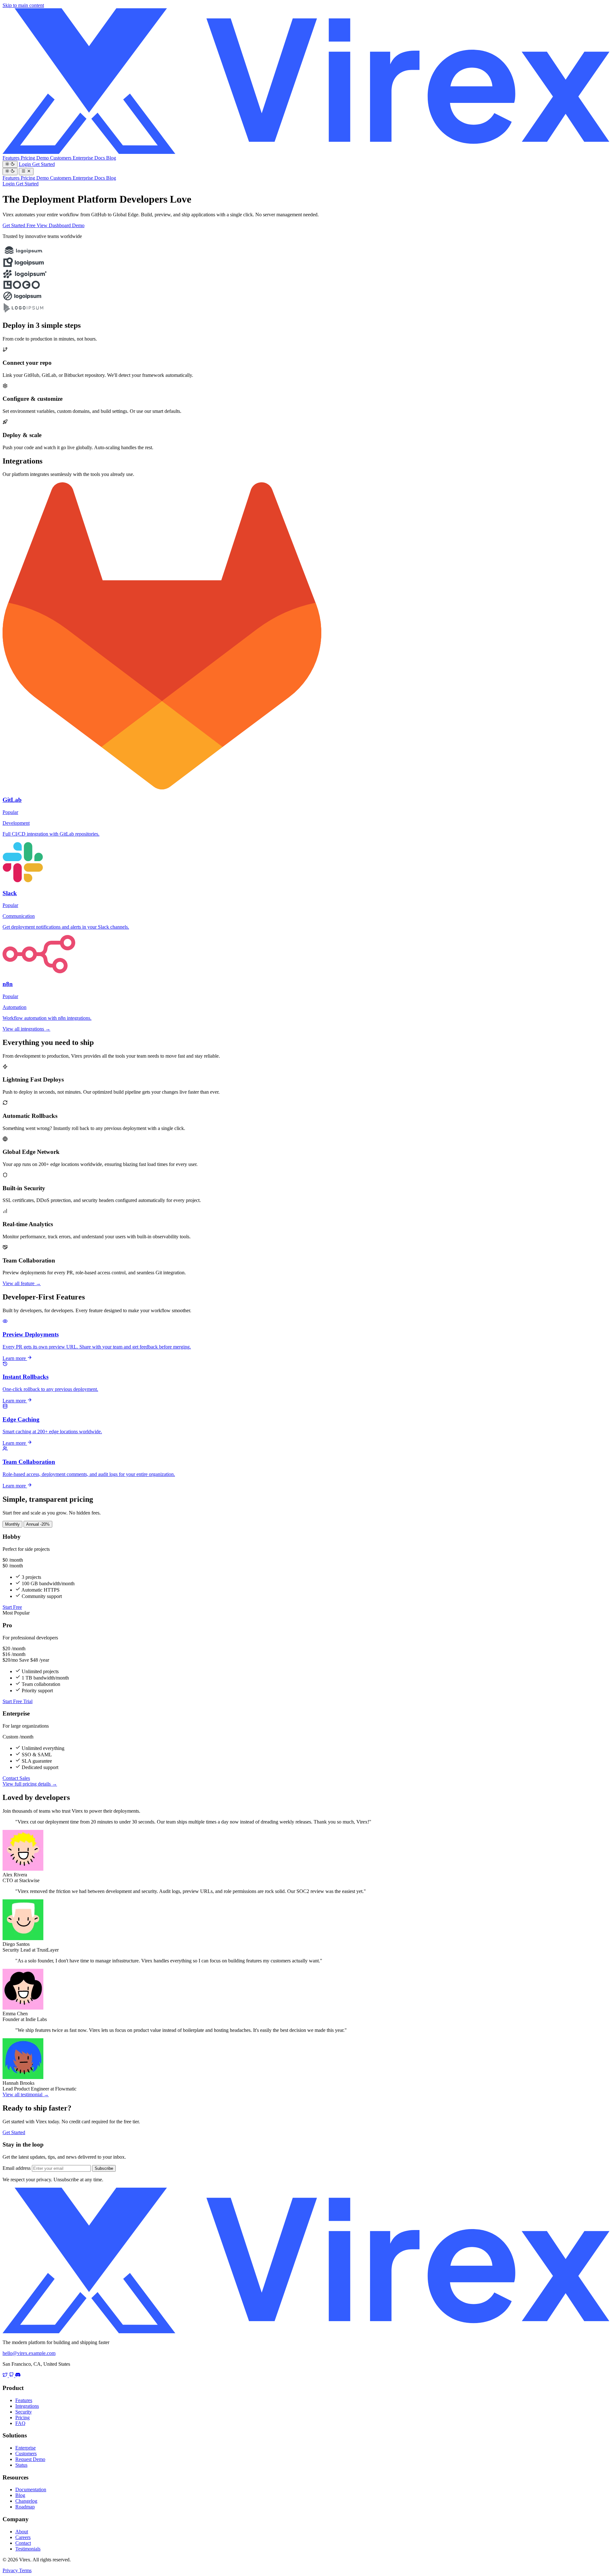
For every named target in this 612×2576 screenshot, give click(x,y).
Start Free (12, 1607)
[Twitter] (6, 2375)
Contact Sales (16, 1778)
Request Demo (30, 2459)
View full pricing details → (30, 1784)
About (22, 2532)
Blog (111, 158)
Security (24, 2412)
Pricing (29, 158)
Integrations (27, 2406)
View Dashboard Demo (61, 225)
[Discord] (18, 2375)
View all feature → (22, 1283)
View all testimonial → (26, 2094)
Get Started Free (20, 225)
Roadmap (25, 2507)
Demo (43, 158)
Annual (38, 1524)
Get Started (44, 164)
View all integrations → (26, 1029)
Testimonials (28, 2549)
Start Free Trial (18, 1701)
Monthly (12, 1524)
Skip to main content (23, 5)
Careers (23, 2537)
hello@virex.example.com (29, 2353)
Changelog (26, 2501)
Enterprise (84, 158)
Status (21, 2465)
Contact (23, 2543)
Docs (100, 158)
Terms (25, 2570)
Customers (61, 158)
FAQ (20, 2423)
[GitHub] (12, 2375)
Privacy (11, 2570)
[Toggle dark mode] (10, 164)
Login (25, 164)
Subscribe (104, 2168)
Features (12, 158)
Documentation (31, 2490)
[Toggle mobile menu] (26, 171)
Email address (17, 2168)
